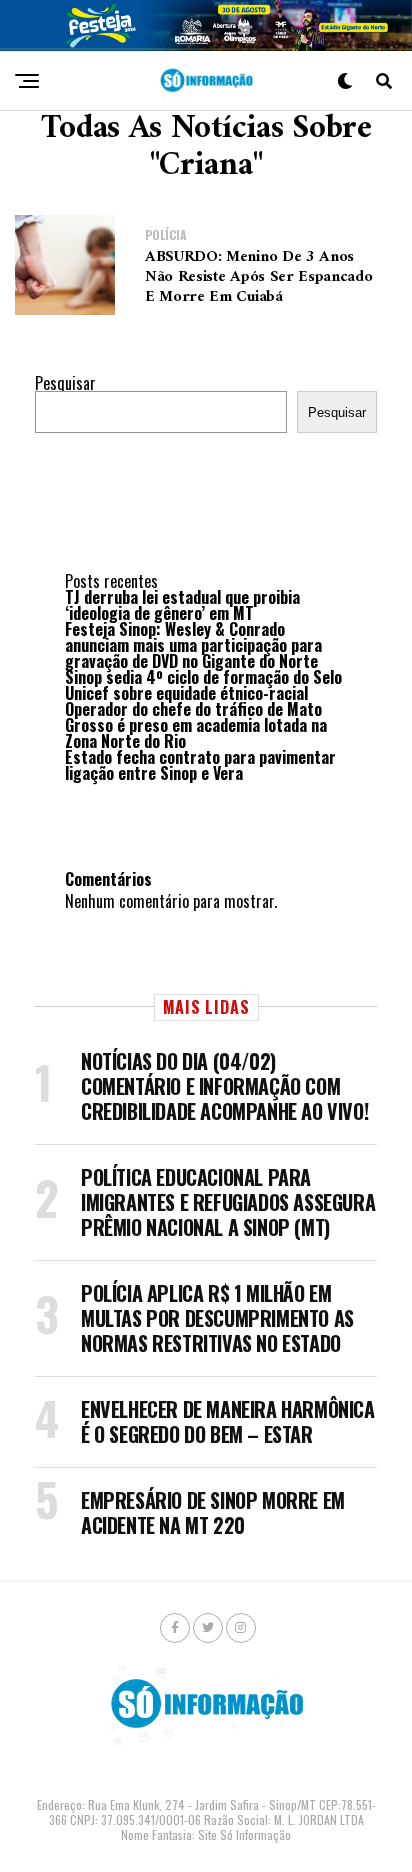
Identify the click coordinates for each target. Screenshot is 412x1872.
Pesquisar (65, 383)
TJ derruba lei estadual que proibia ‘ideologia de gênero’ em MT (182, 605)
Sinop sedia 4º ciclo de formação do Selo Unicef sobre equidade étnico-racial (203, 685)
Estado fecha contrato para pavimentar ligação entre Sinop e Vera (200, 765)
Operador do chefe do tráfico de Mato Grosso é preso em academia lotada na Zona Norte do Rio (196, 725)
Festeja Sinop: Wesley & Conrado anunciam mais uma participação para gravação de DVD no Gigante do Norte (193, 645)
